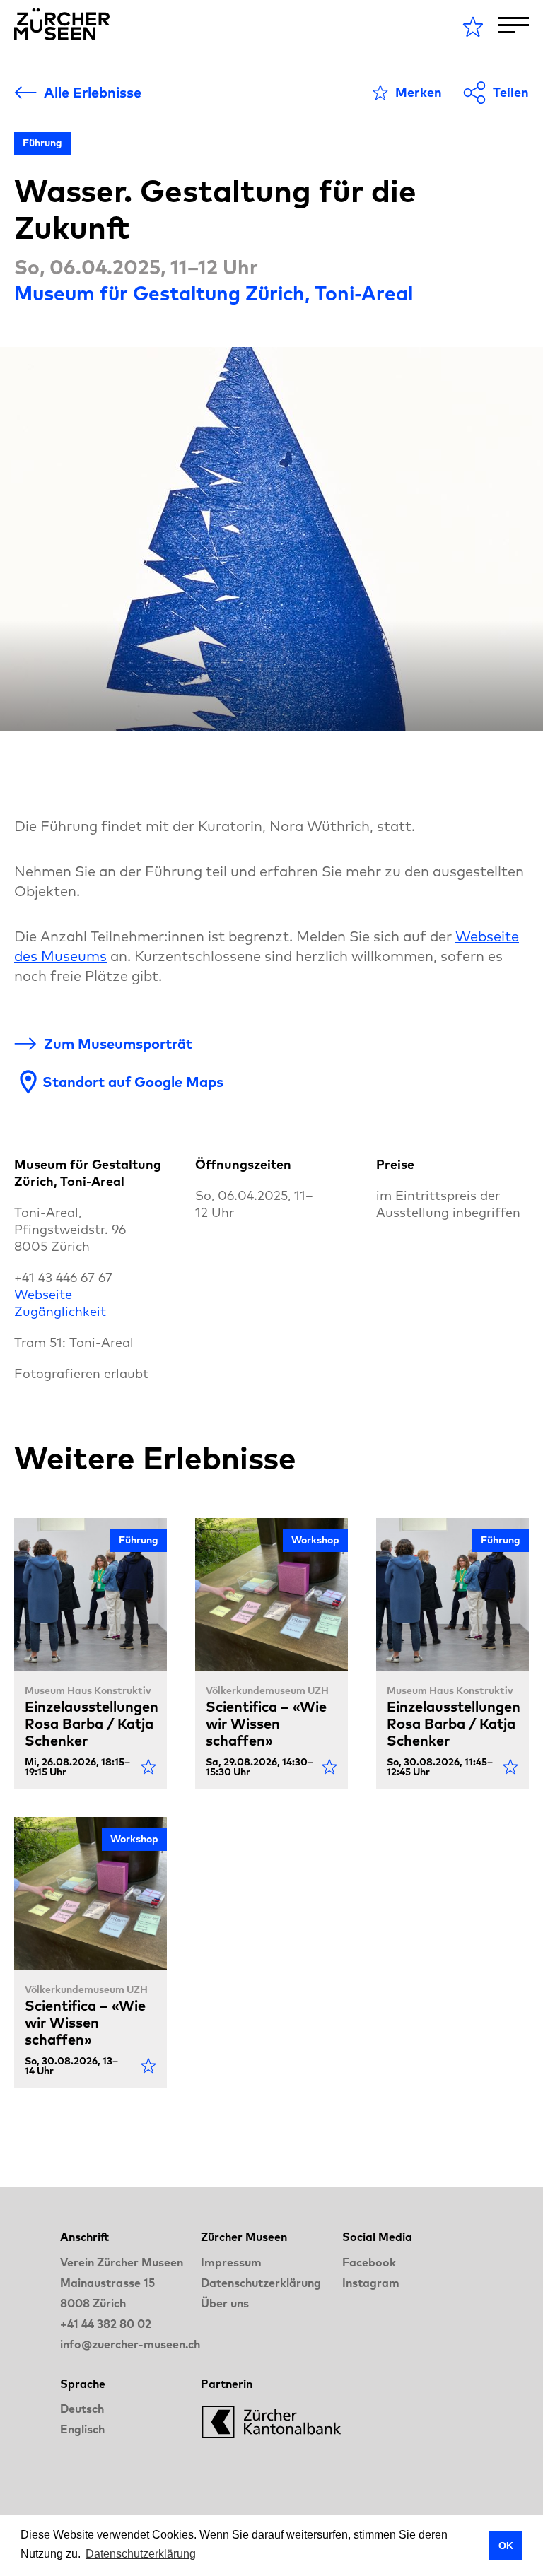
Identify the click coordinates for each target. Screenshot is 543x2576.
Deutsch (82, 2409)
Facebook (369, 2262)
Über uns (225, 2303)
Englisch (82, 2429)
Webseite (43, 1294)
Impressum (231, 2262)
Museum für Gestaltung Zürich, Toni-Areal (214, 293)
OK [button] (506, 2546)
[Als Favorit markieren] (148, 1767)
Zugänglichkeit (60, 1311)
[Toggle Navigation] (513, 25)
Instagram (371, 2283)
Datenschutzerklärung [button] (141, 2554)
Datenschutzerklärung (261, 2283)
